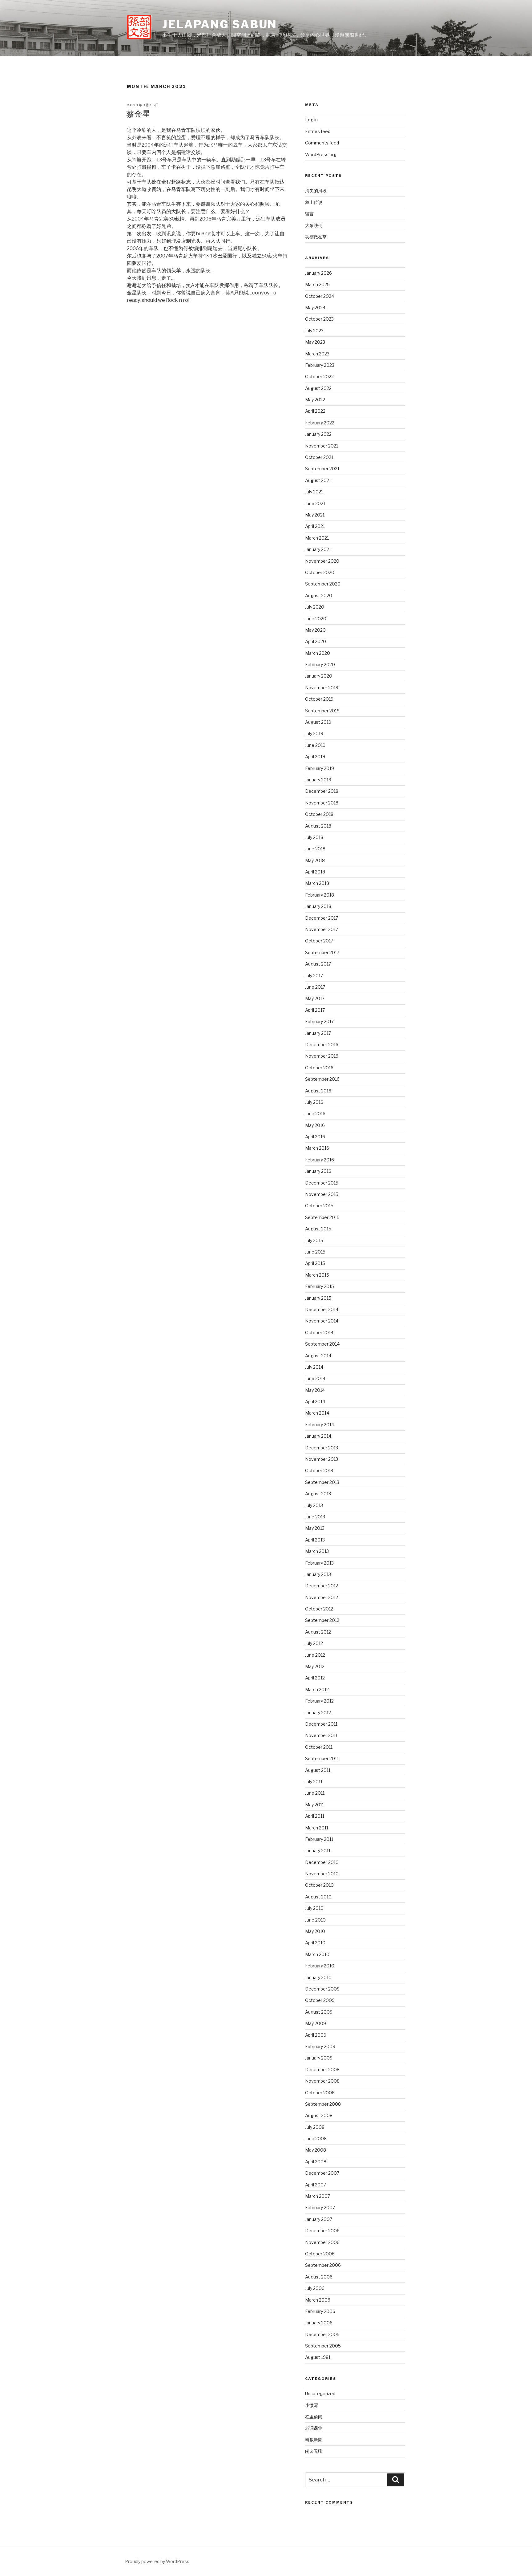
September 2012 (322, 1620)
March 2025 (317, 284)
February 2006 (320, 2311)
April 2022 (315, 411)
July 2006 (315, 2288)
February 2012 (319, 1701)
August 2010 (318, 1897)
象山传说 (314, 202)
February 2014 (320, 1425)
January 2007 (319, 2219)
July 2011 (314, 1782)
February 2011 (319, 1839)
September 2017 (322, 952)
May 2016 (315, 1125)
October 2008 (320, 2093)
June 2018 (315, 849)
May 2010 (315, 1931)
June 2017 (315, 987)
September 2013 (322, 1482)
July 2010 (314, 1908)
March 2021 (317, 538)
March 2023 (317, 354)
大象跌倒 (314, 225)
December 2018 (322, 791)
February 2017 (319, 1021)
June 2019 (315, 745)
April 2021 (315, 526)
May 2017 (315, 998)
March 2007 (318, 2196)
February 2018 (320, 895)
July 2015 (314, 1240)
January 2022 (318, 434)
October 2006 (320, 2254)
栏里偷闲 (314, 2417)
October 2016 (319, 1068)
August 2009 (319, 2012)
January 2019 (318, 780)
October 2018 (319, 814)
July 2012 (314, 1643)
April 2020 (316, 641)
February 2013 (319, 1563)
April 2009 (316, 2035)
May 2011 (314, 1805)
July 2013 (314, 1505)
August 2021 (318, 480)
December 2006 (322, 2231)
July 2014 (314, 1367)
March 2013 (317, 1551)
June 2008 (316, 2139)
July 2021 (314, 492)
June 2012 (315, 1655)
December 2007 (322, 2173)
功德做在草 (316, 237)
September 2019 (322, 711)
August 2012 (318, 1632)
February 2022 (320, 423)
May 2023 (315, 342)
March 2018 (317, 883)
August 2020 (319, 595)
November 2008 (322, 2081)
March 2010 (317, 1954)
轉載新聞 (314, 2440)
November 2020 (322, 561)
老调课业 (314, 2428)
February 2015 (320, 1286)
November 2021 (322, 446)
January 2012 (318, 1713)
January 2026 (318, 273)
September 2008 (323, 2104)
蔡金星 (138, 114)
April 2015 (315, 1263)
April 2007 (316, 2185)
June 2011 (315, 1793)
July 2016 (314, 1102)
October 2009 (320, 2000)
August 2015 (318, 1229)
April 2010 (315, 1943)
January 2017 (318, 1033)
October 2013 (319, 1470)
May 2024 (315, 308)
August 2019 (318, 722)
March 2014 (317, 1413)
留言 (309, 214)
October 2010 (319, 1885)
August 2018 (318, 826)
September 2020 (323, 584)
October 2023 (319, 319)
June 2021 (315, 503)
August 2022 (318, 388)
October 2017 (319, 941)
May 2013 (315, 1528)
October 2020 (320, 572)
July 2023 (314, 331)
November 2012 (322, 1597)
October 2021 (319, 457)
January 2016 (318, 1171)
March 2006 (318, 2300)
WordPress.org (321, 154)
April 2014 (315, 1401)
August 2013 (318, 1494)
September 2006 (323, 2265)
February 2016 (320, 1160)
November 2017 (322, 929)
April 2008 (316, 2162)
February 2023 (320, 365)
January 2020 (319, 676)
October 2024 (320, 296)
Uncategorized (320, 2394)
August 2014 (318, 1356)
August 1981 (318, 2357)
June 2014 (315, 1378)
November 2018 (322, 803)
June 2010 (315, 1920)
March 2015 (317, 1275)
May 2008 (316, 2150)
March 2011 (317, 1828)
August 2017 (318, 964)
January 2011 (318, 1851)
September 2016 (322, 1079)
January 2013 (318, 1574)
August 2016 (318, 1091)
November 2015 (322, 1194)
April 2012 (315, 1678)
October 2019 (319, 699)
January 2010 (318, 1977)
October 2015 (319, 1206)
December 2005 (322, 2334)
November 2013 (322, 1459)
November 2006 (322, 2242)
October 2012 (319, 1609)
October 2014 (319, 1333)
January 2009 (319, 2058)
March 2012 (317, 1689)
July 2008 (315, 2127)
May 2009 (316, 2023)
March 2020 (318, 653)
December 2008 (322, 2070)
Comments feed (322, 143)
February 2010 (320, 1966)
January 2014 (318, 1436)
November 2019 (322, 688)
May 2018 (315, 860)
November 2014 (322, 1321)
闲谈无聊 (314, 2451)
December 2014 (322, 1309)
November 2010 (322, 1874)
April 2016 (315, 1137)
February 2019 (320, 768)
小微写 (312, 2405)
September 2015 (322, 1217)
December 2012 (322, 1586)
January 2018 (318, 906)
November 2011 (321, 1735)
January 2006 (319, 2323)
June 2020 (316, 619)
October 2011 (319, 1747)
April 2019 (315, 757)
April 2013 (315, 1540)
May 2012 (315, 1666)
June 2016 (315, 1114)
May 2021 (315, 515)
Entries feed (318, 131)
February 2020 (320, 664)
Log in (311, 120)
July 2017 (314, 976)
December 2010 (322, 1862)
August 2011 (318, 1770)
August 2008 (319, 2115)
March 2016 (317, 1148)
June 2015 (315, 1252)
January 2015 (318, 1298)
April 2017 (315, 1010)
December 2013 (322, 1448)
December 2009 (322, 1989)
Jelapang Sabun (220, 24)
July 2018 (314, 837)
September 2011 (322, 1758)
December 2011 (321, 1724)
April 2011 (315, 1816)
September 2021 (322, 469)
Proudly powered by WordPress (157, 2561)
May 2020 (315, 630)
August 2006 (319, 2277)
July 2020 (315, 607)
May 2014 (315, 1390)
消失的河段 (316, 190)
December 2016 (322, 1045)
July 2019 (314, 733)
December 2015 (322, 1183)
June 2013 (315, 1517)
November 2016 (322, 1056)
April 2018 (315, 872)
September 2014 (322, 1344)
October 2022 (319, 377)
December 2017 (322, 918)
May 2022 (315, 400)
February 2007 (320, 2207)
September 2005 (323, 2346)
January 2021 (318, 549)
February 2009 (320, 2046)
